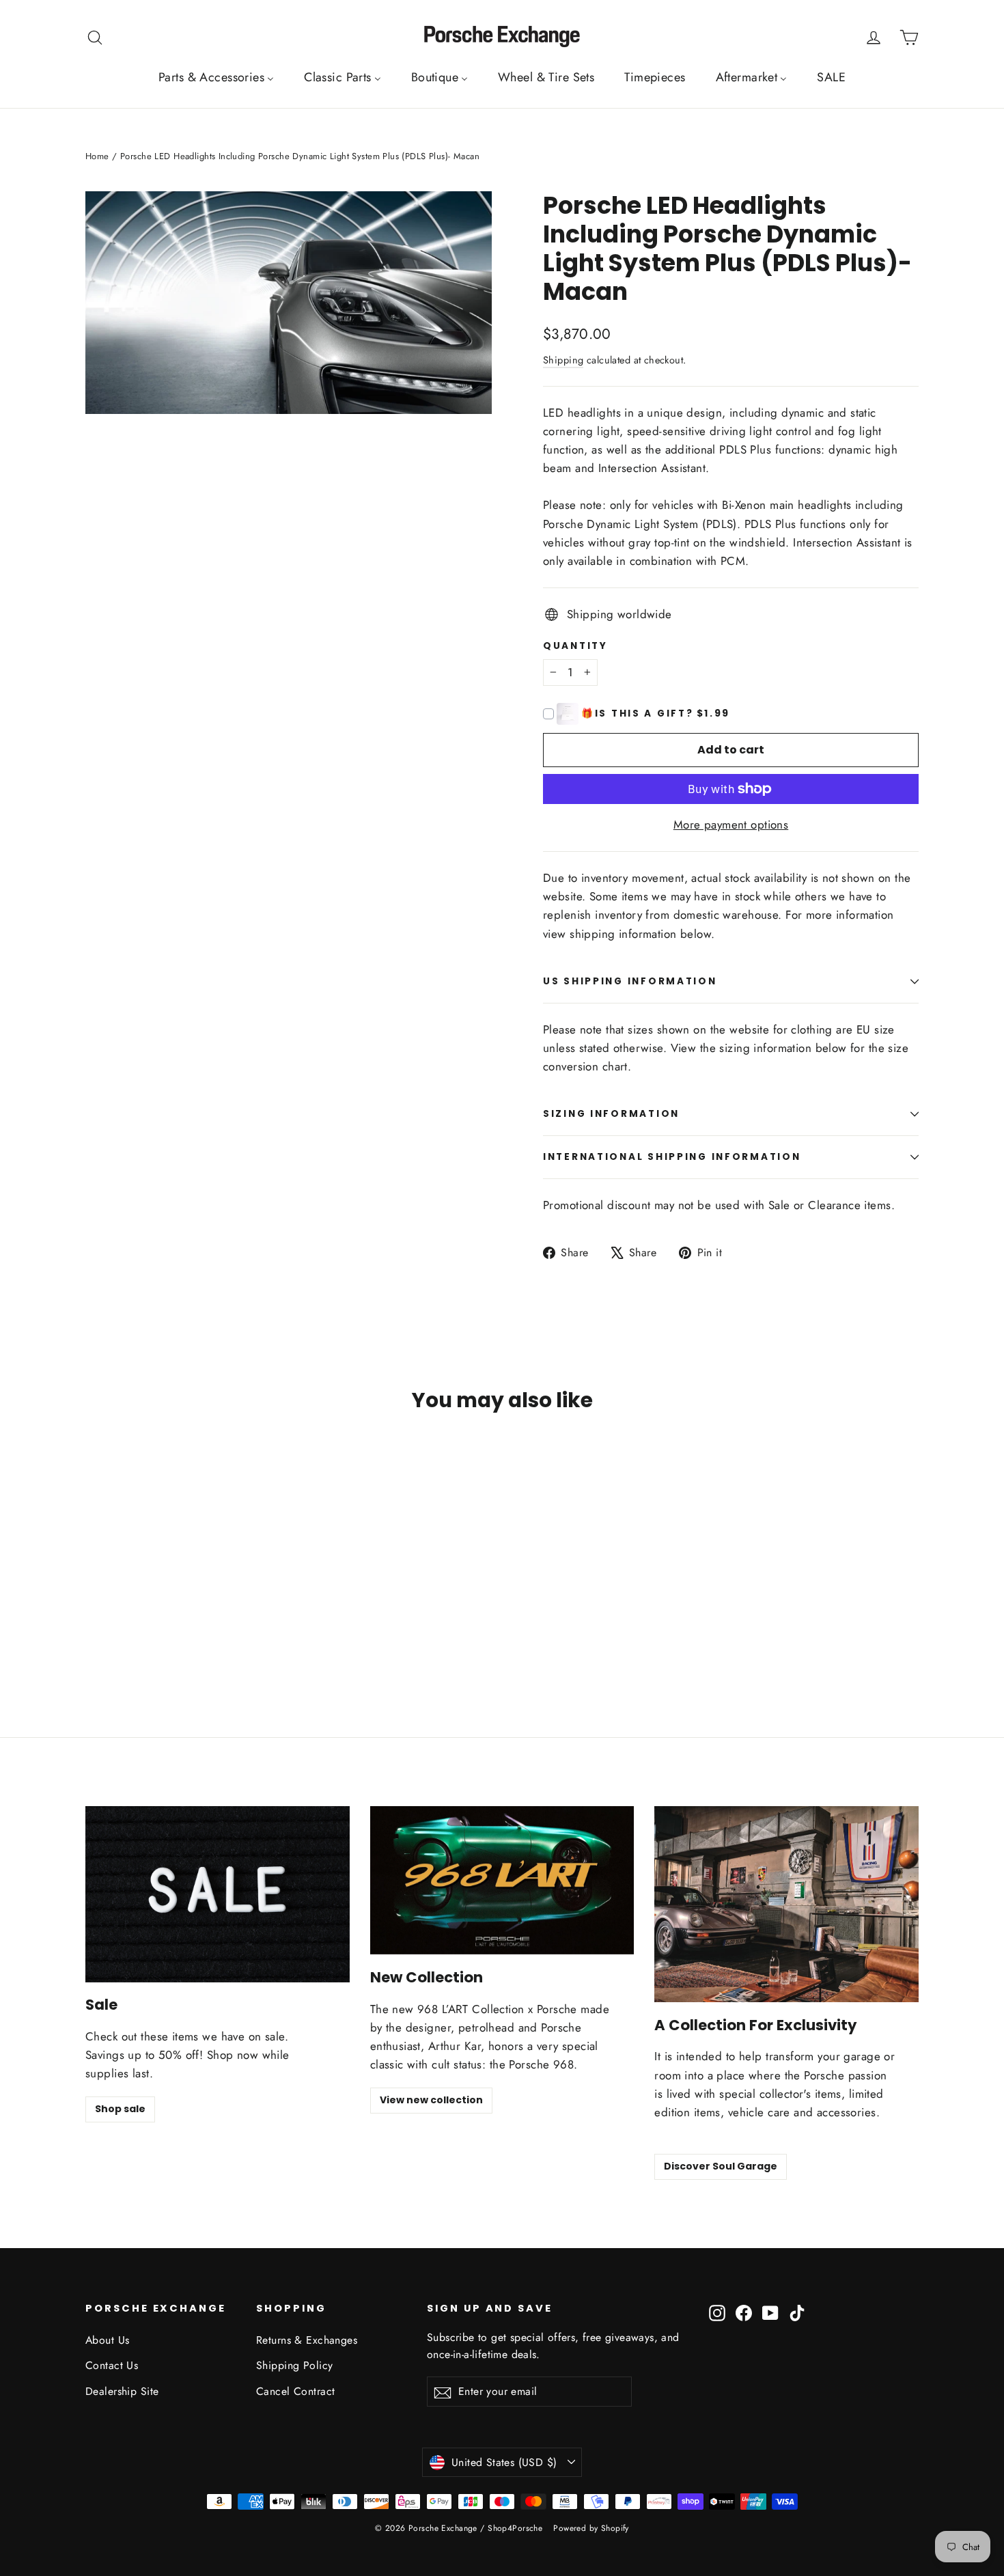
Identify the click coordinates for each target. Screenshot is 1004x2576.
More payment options (731, 825)
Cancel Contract (295, 2391)
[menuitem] (216, 77)
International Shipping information (672, 1157)
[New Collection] (502, 1880)
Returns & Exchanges (307, 2340)
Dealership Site (122, 2391)
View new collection (431, 2100)
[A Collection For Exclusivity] (786, 1904)
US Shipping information (630, 981)
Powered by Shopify (591, 2528)
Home (97, 156)
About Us (107, 2340)
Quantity (575, 646)
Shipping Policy (294, 2365)
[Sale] (218, 1894)
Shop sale (120, 2109)
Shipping (563, 360)
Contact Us (112, 2365)
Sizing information (611, 1114)
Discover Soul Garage (721, 2166)
